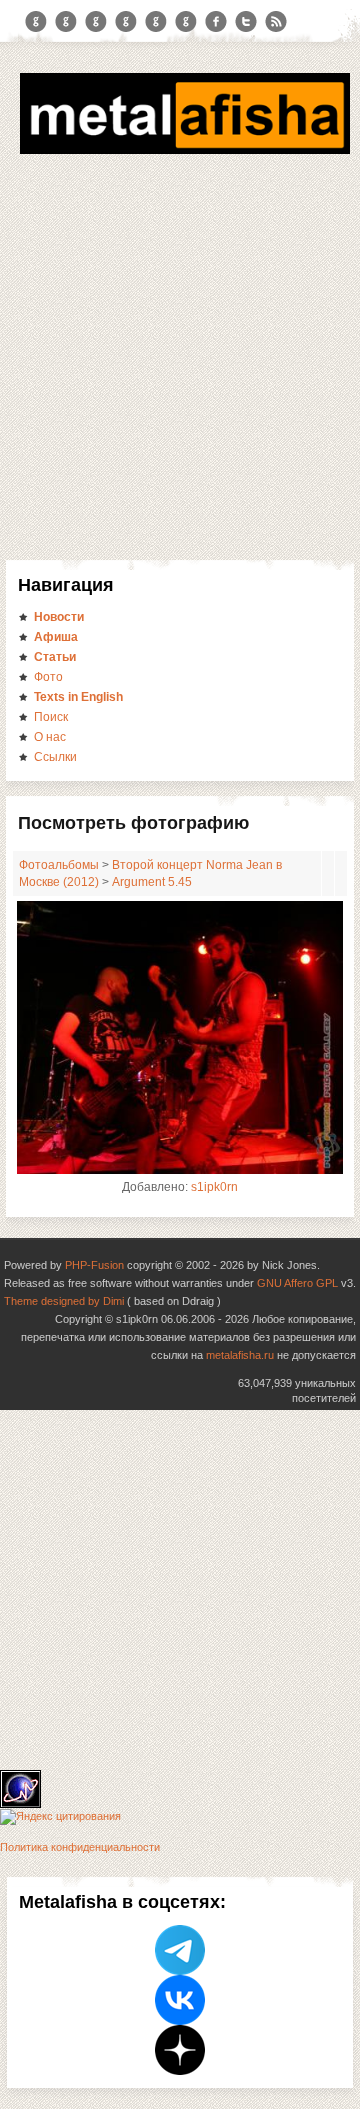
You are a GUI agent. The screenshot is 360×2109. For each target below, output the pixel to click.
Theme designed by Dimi (64, 1301)
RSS (276, 22)
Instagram (66, 22)
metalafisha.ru (240, 1355)
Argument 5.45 (152, 882)
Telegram (36, 22)
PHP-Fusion (94, 1265)
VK (96, 22)
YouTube (126, 22)
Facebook (216, 22)
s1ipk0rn (214, 1187)
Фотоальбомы (59, 865)
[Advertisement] (180, 370)
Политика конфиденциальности (80, 1847)
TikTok (186, 22)
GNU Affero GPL (297, 1283)
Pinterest (156, 22)
